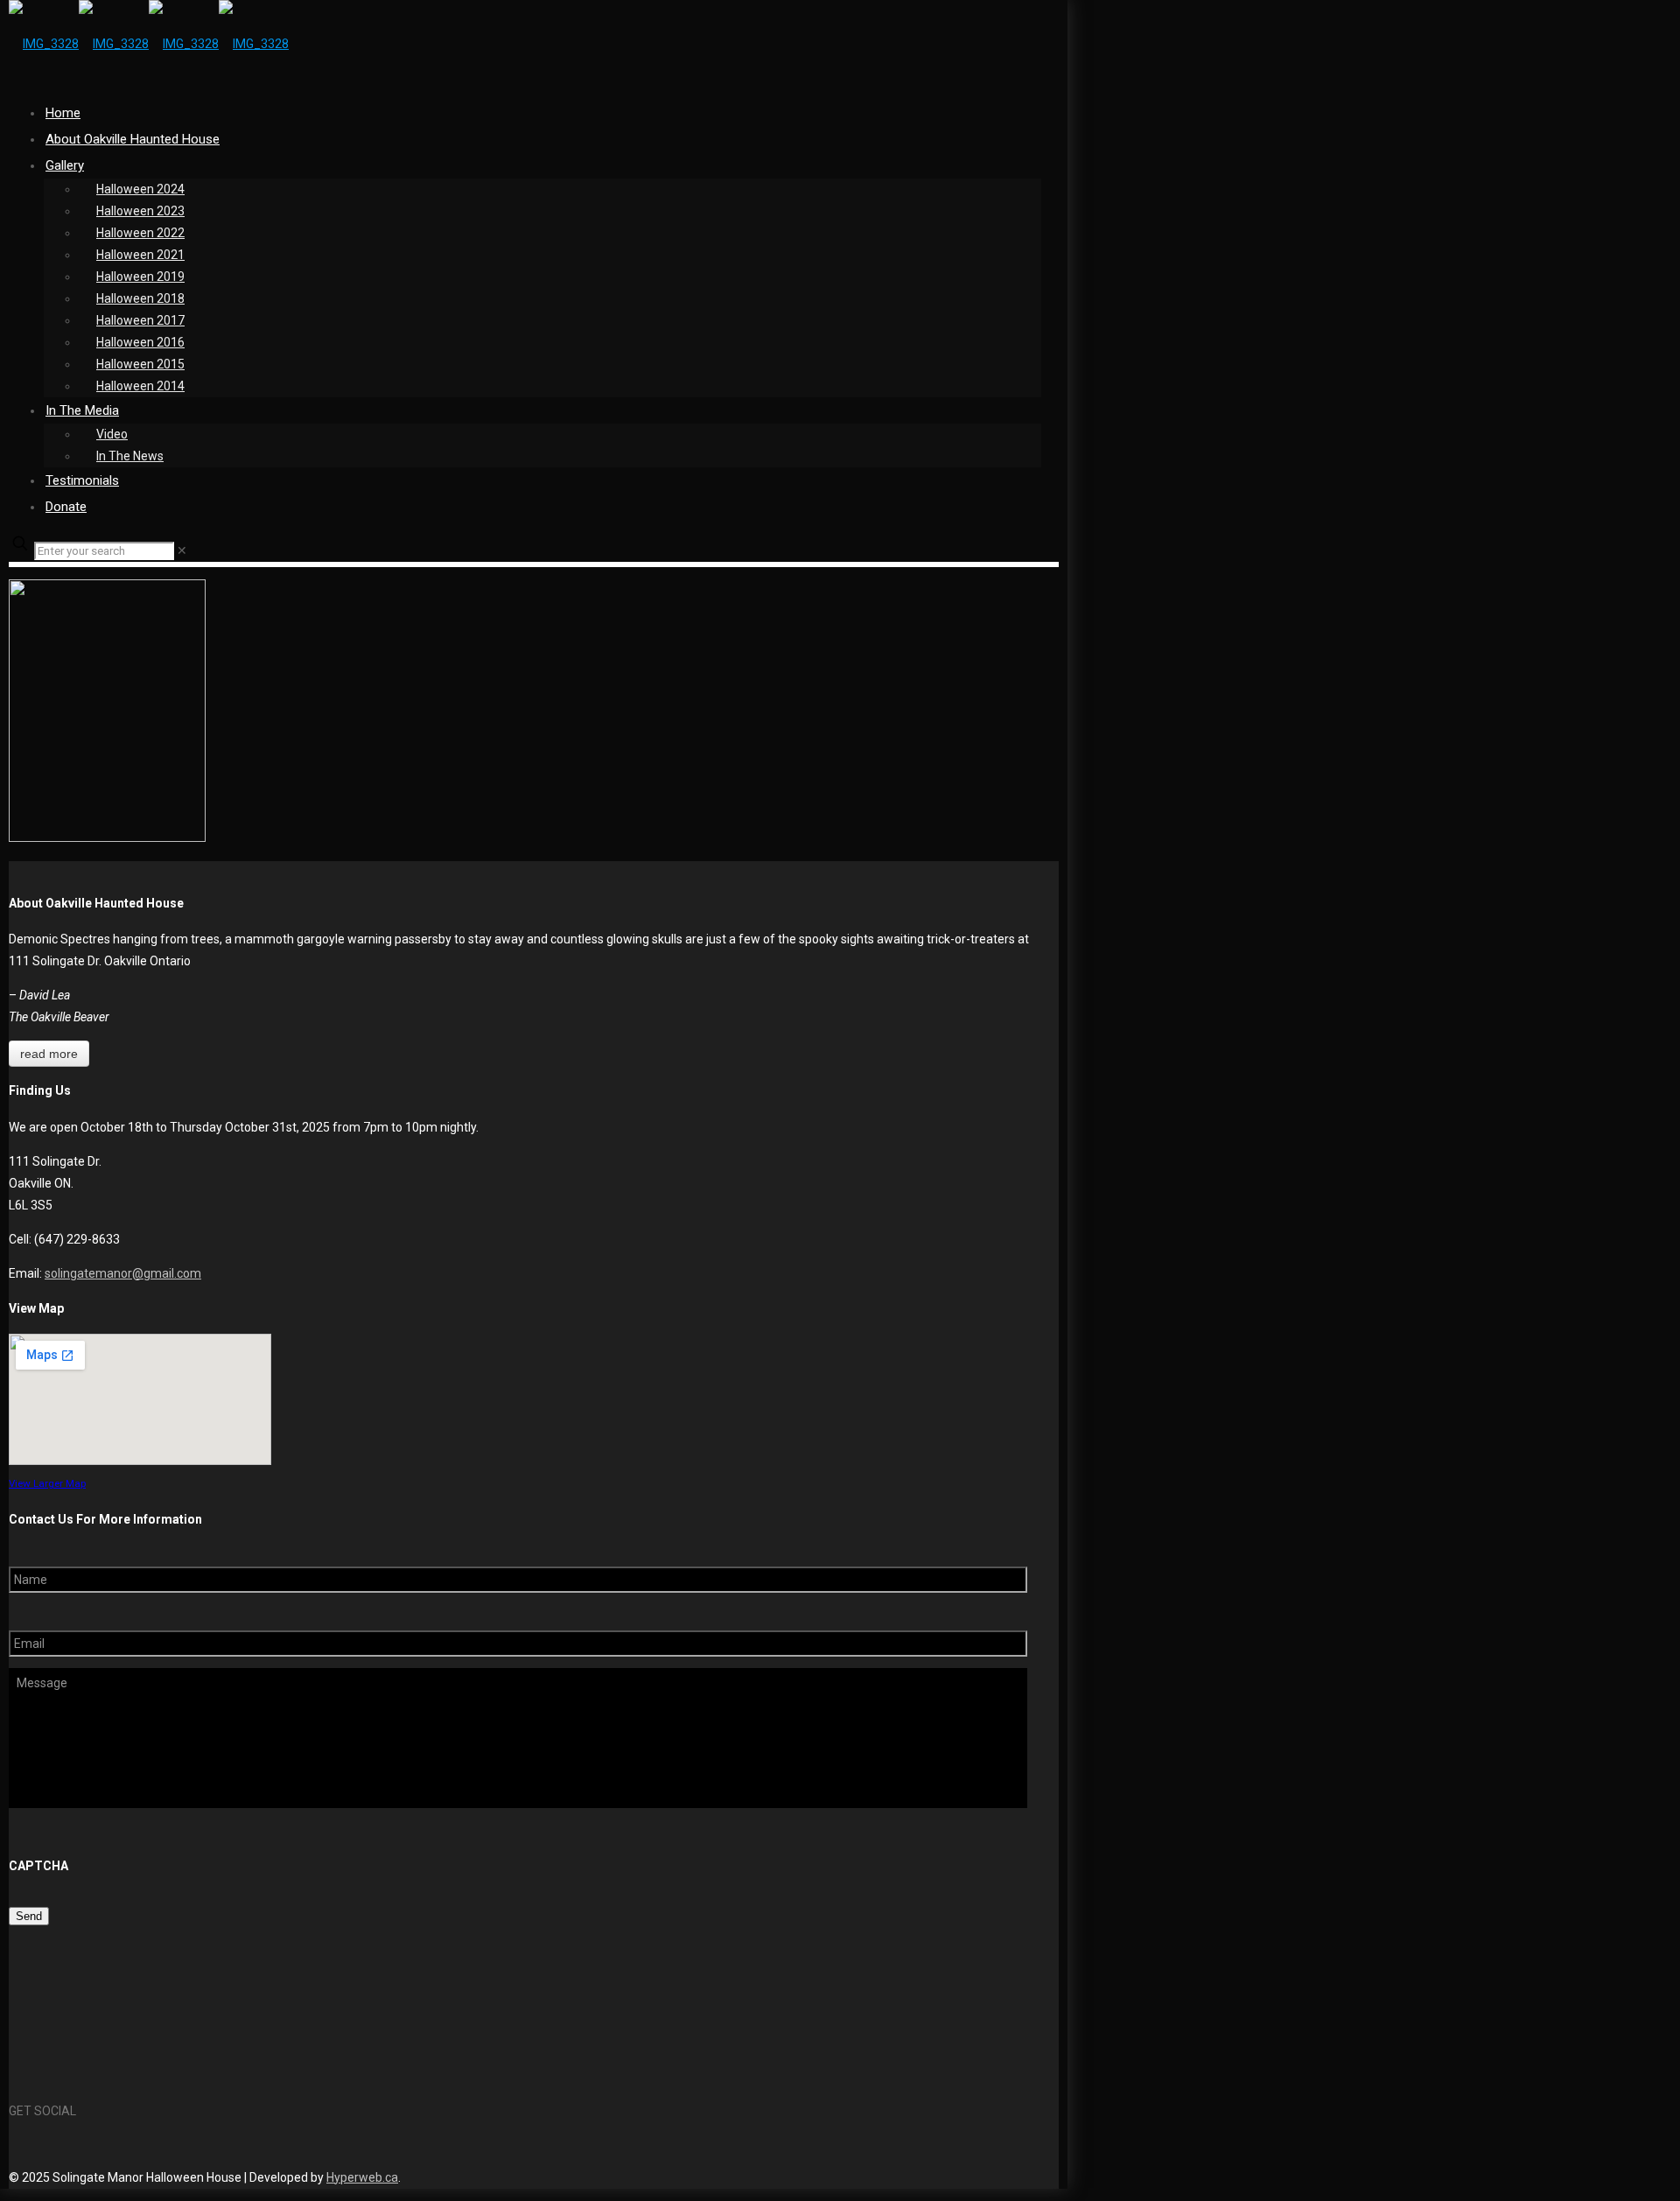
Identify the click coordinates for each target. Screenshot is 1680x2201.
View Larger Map (47, 1483)
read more (49, 1054)
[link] (182, 550)
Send (29, 1916)
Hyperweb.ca (362, 2177)
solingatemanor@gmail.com (123, 1273)
